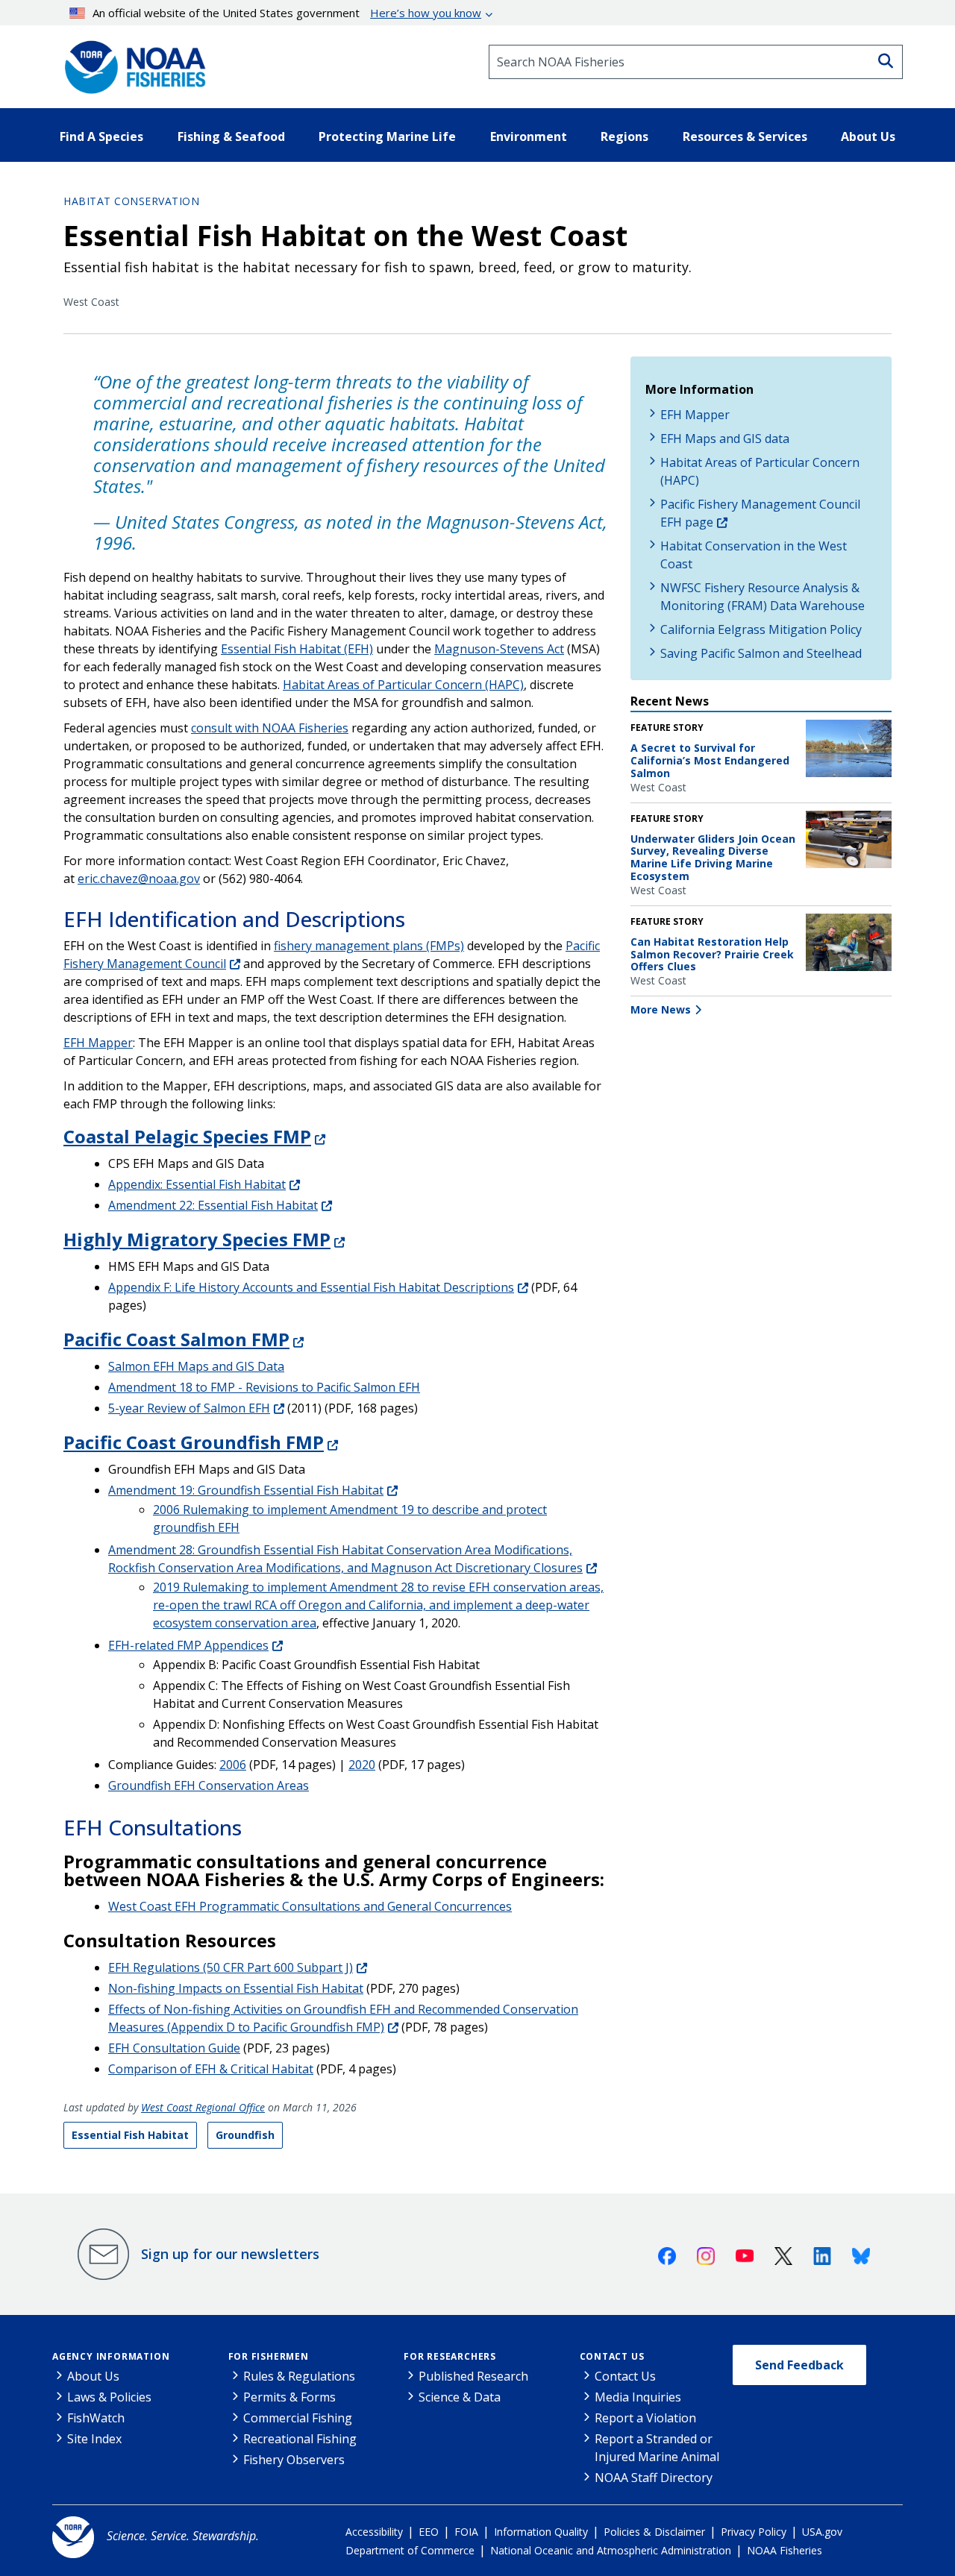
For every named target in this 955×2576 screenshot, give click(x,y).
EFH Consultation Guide (174, 2048)
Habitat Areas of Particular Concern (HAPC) (403, 685)
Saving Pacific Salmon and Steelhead (761, 653)
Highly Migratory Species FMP (197, 1239)
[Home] (131, 62)
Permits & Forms (289, 2397)
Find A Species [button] (101, 136)
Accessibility (374, 2532)
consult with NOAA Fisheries (270, 728)
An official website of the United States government (287, 13)
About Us (93, 2376)
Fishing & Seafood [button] (231, 136)
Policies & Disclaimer (654, 2532)
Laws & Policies (109, 2397)
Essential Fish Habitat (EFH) (297, 649)
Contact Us (612, 2356)
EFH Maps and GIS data (725, 439)
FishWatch (96, 2418)
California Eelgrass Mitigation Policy (761, 629)
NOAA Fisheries (785, 2550)
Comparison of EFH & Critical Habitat (211, 2069)
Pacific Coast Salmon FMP (176, 1339)
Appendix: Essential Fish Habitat (197, 1184)
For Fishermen (269, 2356)
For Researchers (450, 2356)
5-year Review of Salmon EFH (189, 1408)
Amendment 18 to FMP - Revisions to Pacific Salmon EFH (264, 1387)
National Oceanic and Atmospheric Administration (611, 2550)
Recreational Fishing (300, 2439)
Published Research (473, 2376)
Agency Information (111, 2356)
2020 (362, 1765)
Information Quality (541, 2532)
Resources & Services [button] (745, 136)
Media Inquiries (638, 2397)
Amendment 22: (213, 1205)
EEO (429, 2532)
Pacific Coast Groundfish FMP (194, 1442)
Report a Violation (645, 2418)
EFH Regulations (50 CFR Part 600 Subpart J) (231, 1967)
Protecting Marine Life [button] (387, 136)
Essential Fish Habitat (130, 2135)
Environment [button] (529, 136)
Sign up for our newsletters (230, 2254)
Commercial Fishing (298, 2418)
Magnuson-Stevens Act (499, 649)
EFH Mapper (98, 1043)
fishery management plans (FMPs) (369, 946)
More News (661, 1009)
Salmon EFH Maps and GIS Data (196, 1366)
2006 (233, 1765)
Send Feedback (799, 2365)
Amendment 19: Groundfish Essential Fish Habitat (246, 1490)
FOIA (466, 2532)
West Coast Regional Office (203, 2107)
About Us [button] (868, 136)
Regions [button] (624, 136)
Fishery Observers (294, 2460)
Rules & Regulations (299, 2376)
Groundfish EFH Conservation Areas (209, 1785)
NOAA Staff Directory (654, 2478)
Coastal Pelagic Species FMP (187, 1136)
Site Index (94, 2439)
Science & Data (460, 2397)
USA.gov (822, 2532)
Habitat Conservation (131, 201)
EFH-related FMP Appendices (188, 1645)
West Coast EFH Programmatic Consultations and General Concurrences (310, 1906)
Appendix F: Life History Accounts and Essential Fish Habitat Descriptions (311, 1287)
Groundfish (245, 2135)
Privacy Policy (754, 2532)
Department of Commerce (410, 2550)
